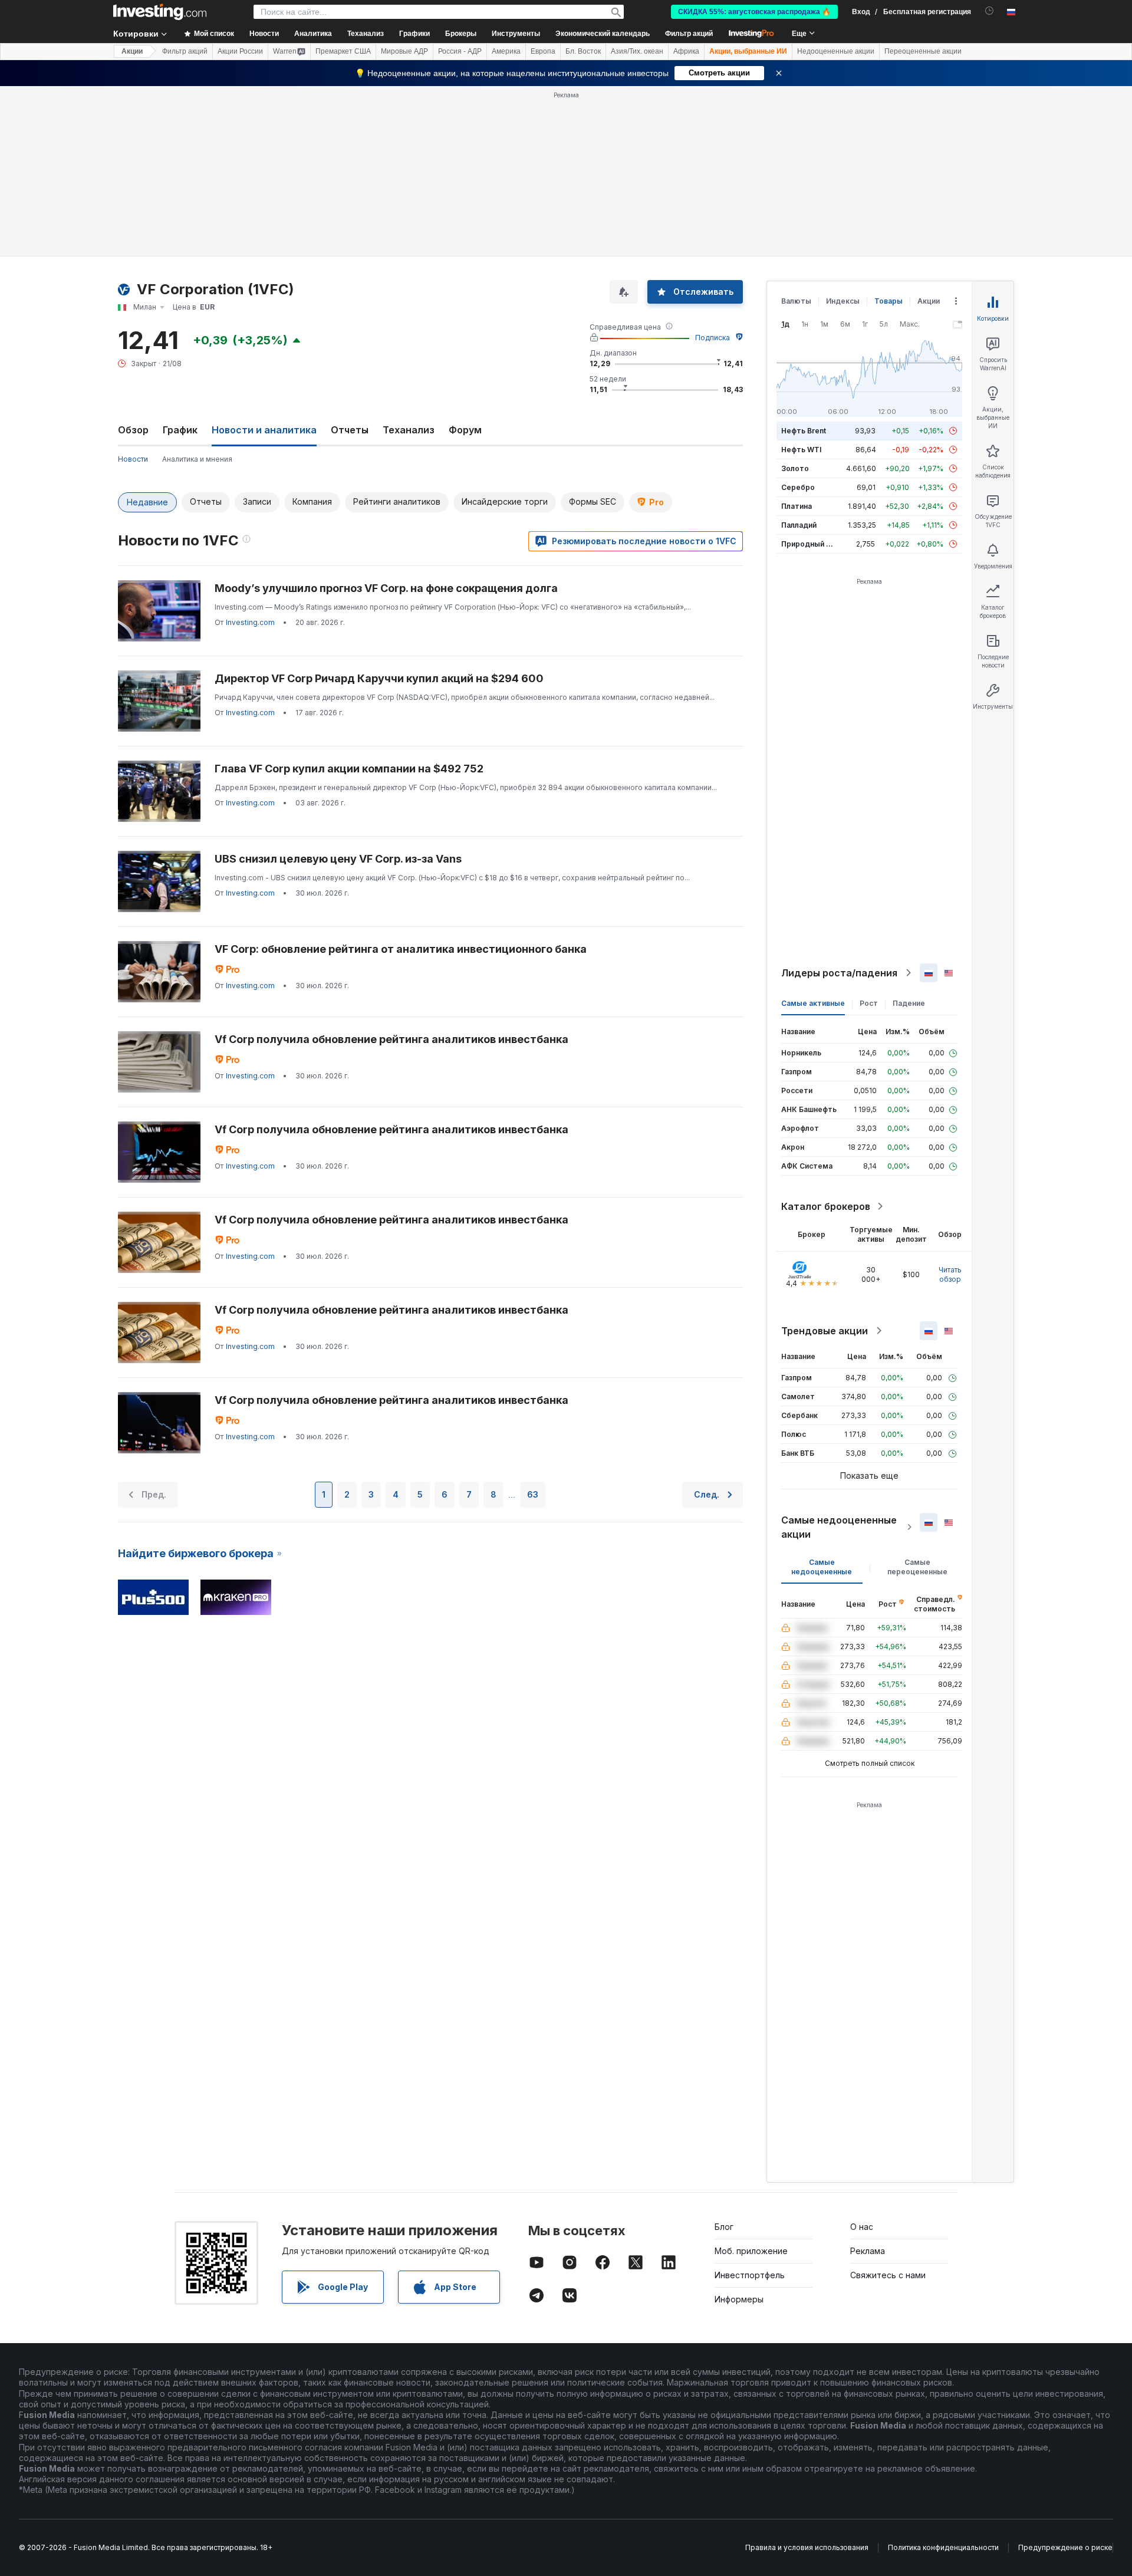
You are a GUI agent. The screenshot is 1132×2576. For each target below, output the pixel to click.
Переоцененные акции (923, 51)
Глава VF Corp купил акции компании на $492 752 (349, 769)
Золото (795, 468)
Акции (132, 51)
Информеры (739, 2299)
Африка (686, 51)
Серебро (798, 487)
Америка (506, 51)
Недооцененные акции (836, 51)
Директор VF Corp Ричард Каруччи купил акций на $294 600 (379, 678)
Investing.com (250, 622)
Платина (797, 506)
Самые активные (813, 1003)
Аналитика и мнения (197, 459)
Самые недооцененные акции (839, 1527)
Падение (909, 1003)
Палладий (799, 525)
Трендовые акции (825, 1331)
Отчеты (350, 430)
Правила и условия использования (807, 2547)
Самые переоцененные (917, 1567)
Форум (465, 430)
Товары (889, 301)
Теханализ (409, 430)
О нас (862, 2227)
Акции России (240, 51)
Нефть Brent (804, 431)
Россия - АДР (460, 51)
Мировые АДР (404, 51)
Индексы (843, 301)
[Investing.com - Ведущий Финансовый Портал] (160, 12)
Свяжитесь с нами (888, 2275)
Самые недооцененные (822, 1567)
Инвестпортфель (750, 2275)
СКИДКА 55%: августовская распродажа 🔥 (754, 12)
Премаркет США (343, 51)
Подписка (713, 338)
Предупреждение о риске (1065, 2547)
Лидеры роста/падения (839, 973)
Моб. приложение (751, 2251)
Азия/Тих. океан (637, 51)
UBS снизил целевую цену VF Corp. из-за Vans (338, 859)
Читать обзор (950, 1274)
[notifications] (990, 11)
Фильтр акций (689, 34)
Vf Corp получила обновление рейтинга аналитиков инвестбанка (391, 1039)
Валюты (796, 301)
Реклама (868, 2251)
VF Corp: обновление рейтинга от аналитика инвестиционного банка (401, 949)
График (180, 430)
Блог (724, 2227)
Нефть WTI (801, 450)
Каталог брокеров (826, 1206)
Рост (869, 1003)
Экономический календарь (603, 34)
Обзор (133, 430)
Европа (543, 51)
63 (533, 1494)
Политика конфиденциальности (943, 2547)
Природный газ (809, 544)
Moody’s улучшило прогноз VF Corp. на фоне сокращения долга (386, 588)
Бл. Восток (583, 51)
